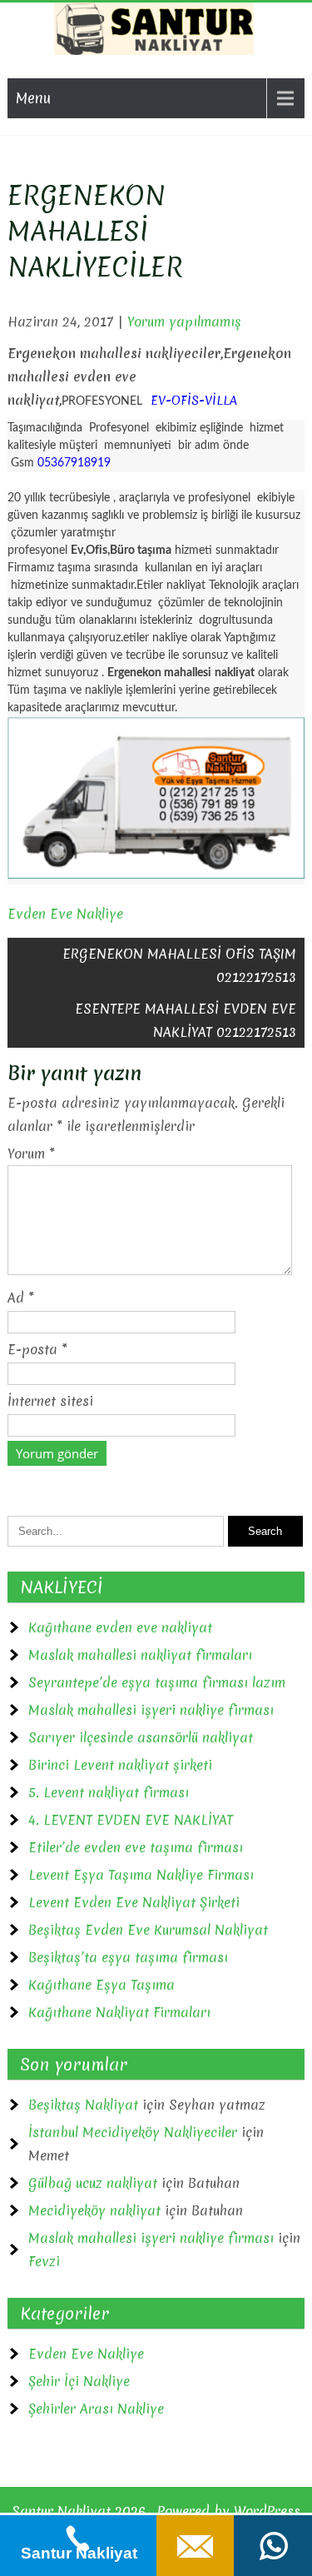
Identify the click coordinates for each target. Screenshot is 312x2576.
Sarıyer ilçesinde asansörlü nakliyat (141, 1737)
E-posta (37, 1349)
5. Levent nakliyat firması (109, 1792)
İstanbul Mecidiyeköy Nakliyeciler (133, 2132)
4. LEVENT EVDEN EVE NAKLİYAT (131, 1820)
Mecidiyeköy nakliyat (94, 2210)
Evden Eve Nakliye (65, 914)
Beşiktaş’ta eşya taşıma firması (128, 1957)
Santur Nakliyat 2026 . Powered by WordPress (156, 2511)
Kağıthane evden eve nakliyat (120, 1627)
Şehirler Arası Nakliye (96, 2409)
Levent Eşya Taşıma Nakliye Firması (141, 1875)
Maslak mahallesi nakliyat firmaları (140, 1655)
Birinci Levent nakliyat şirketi (120, 1765)
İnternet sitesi (50, 1401)
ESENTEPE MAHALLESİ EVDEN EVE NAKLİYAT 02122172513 (186, 1020)
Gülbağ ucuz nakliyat (93, 2183)
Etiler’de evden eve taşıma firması (136, 1847)
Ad (21, 1298)
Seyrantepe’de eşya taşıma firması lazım (157, 1682)
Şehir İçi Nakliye (79, 2381)
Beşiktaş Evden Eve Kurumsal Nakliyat (148, 1930)
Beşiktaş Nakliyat (83, 2105)
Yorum (31, 1153)
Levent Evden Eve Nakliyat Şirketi (134, 1902)
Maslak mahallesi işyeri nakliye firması (151, 1710)
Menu (33, 98)
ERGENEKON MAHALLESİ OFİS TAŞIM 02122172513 (179, 965)
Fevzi (44, 2261)
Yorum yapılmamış (184, 321)
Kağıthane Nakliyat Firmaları (119, 2012)
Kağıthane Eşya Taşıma (102, 1985)
